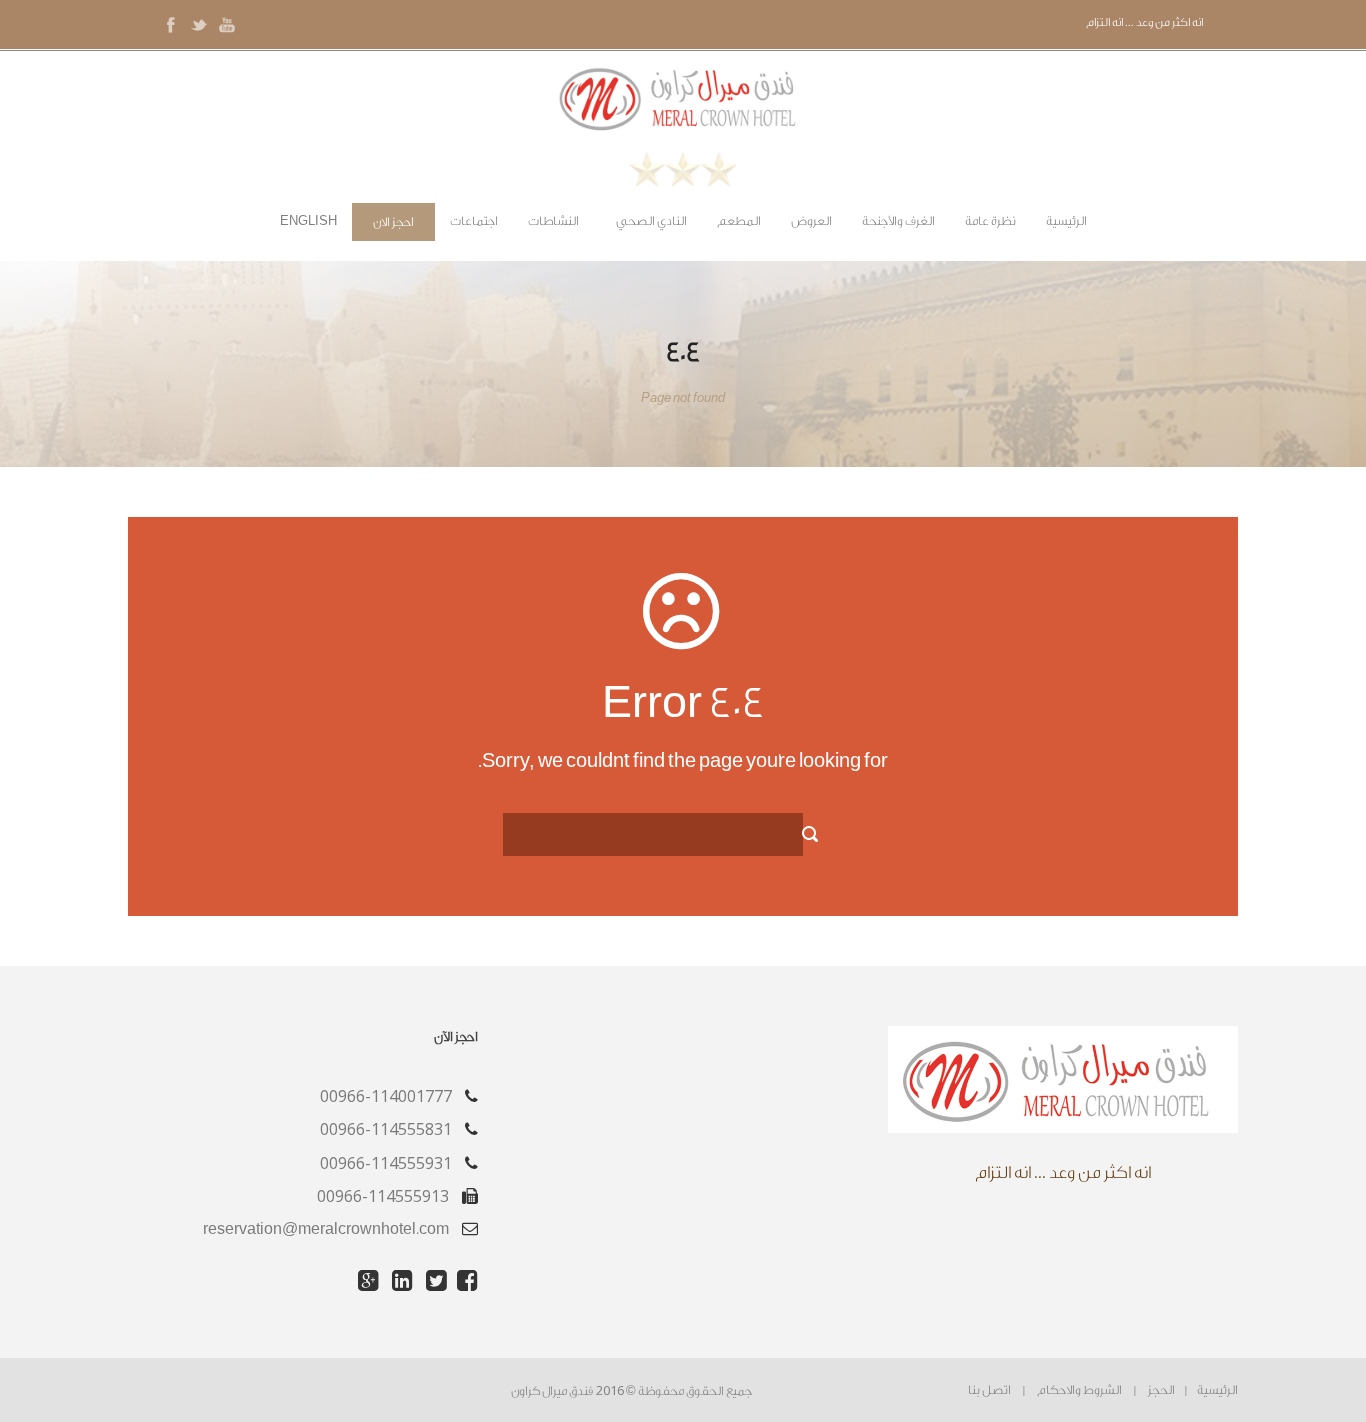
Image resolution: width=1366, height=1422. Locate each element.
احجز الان (393, 222)
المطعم (739, 221)
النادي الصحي (651, 221)
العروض (811, 221)
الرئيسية (1066, 221)
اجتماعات (474, 221)
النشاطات (553, 221)
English (308, 221)
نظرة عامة (990, 221)
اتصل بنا (989, 1390)
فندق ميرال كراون (552, 1391)
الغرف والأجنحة (898, 221)
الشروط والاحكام (1079, 1390)
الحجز (1161, 1390)
